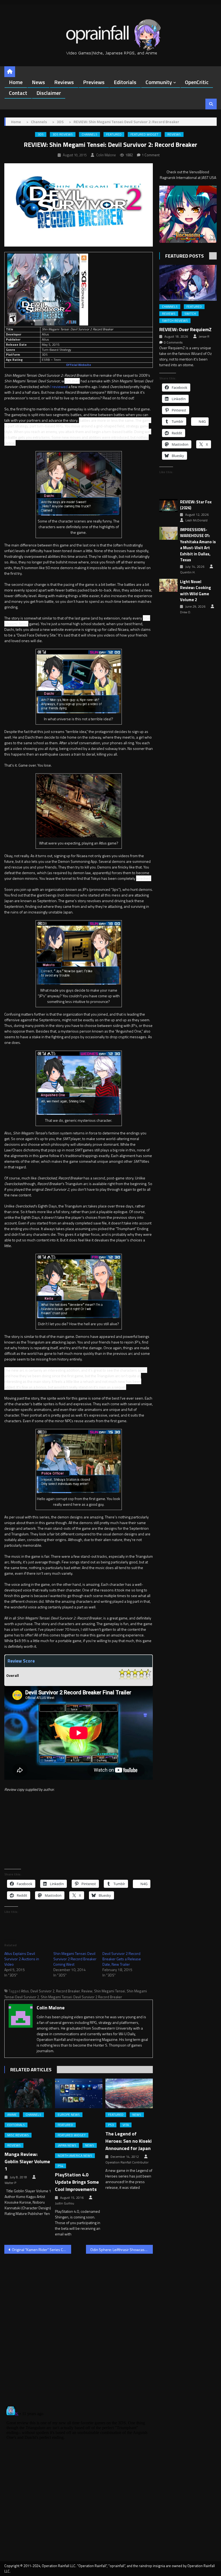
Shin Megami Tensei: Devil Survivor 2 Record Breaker (81, 1997)
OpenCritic (197, 82)
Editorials (125, 82)
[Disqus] (79, 2327)
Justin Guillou (65, 2203)
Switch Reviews (175, 321)
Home (16, 82)
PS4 (61, 2166)
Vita (126, 2125)
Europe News (69, 2115)
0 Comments (173, 342)
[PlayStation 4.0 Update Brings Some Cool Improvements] (79, 2093)
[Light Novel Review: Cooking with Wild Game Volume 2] (168, 585)
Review (87, 1991)
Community (159, 82)
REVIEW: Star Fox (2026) (196, 505)
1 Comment (151, 155)
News (38, 82)
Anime (12, 2115)
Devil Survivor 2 (42, 1991)
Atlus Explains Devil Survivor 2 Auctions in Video (22, 1959)
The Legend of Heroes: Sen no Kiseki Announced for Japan (129, 2141)
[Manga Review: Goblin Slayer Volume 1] (28, 2093)
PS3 (111, 2125)
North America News (75, 2156)
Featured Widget (144, 134)
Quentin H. (188, 572)
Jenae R (204, 337)
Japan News (67, 2145)
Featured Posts (184, 256)
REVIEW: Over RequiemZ (185, 329)
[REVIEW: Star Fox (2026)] (168, 506)
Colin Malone (106, 155)
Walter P (10, 2183)
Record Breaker (68, 1991)
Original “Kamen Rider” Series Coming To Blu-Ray (42, 2250)
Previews (94, 82)
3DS (41, 134)
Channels (89, 134)
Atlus (25, 1991)
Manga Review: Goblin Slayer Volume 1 (27, 2161)
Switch (190, 314)
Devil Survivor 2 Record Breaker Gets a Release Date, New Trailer (122, 1959)
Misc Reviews (18, 2135)
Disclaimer (49, 93)
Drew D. (186, 612)
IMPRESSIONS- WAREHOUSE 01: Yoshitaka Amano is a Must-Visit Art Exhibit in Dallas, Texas (198, 545)
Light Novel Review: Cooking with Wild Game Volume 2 (196, 591)
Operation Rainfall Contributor (127, 2162)
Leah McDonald (196, 520)
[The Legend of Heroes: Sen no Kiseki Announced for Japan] (129, 2093)
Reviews (64, 82)
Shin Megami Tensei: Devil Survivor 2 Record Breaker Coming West (75, 1959)
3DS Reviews (63, 134)
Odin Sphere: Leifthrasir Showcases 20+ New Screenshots (122, 2250)
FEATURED (114, 134)
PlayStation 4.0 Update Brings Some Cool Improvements (77, 2182)
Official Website (79, 365)
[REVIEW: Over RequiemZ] (188, 283)
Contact (18, 93)
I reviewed (59, 387)
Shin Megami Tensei (110, 1991)
